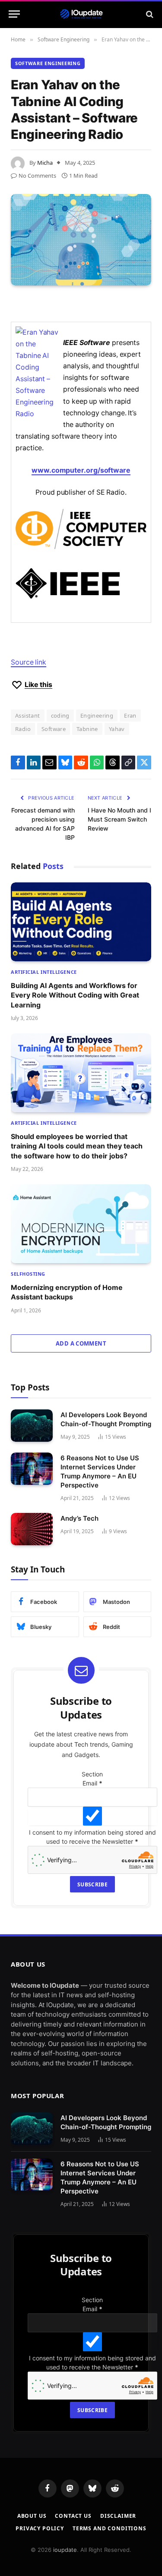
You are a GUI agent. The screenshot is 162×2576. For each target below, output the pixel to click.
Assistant (28, 715)
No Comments (37, 176)
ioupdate (65, 2550)
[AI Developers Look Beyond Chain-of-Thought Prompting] (32, 1426)
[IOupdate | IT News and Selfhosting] (81, 14)
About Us (32, 2516)
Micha (45, 163)
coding (60, 715)
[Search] (149, 14)
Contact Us (73, 2516)
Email (92, 1783)
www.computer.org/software (81, 470)
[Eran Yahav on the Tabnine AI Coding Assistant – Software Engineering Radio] (81, 240)
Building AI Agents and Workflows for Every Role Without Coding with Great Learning (75, 995)
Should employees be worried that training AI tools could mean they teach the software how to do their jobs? (77, 1146)
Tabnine (87, 729)
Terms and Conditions (110, 2528)
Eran (130, 715)
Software (54, 729)
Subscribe (92, 1884)
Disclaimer (118, 2516)
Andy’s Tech (79, 1518)
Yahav (117, 729)
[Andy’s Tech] (32, 1529)
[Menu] (14, 14)
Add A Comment (81, 1343)
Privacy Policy (40, 2528)
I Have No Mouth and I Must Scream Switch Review (119, 819)
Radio (23, 729)
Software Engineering (48, 63)
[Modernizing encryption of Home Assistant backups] (81, 1224)
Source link (29, 662)
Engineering (97, 715)
